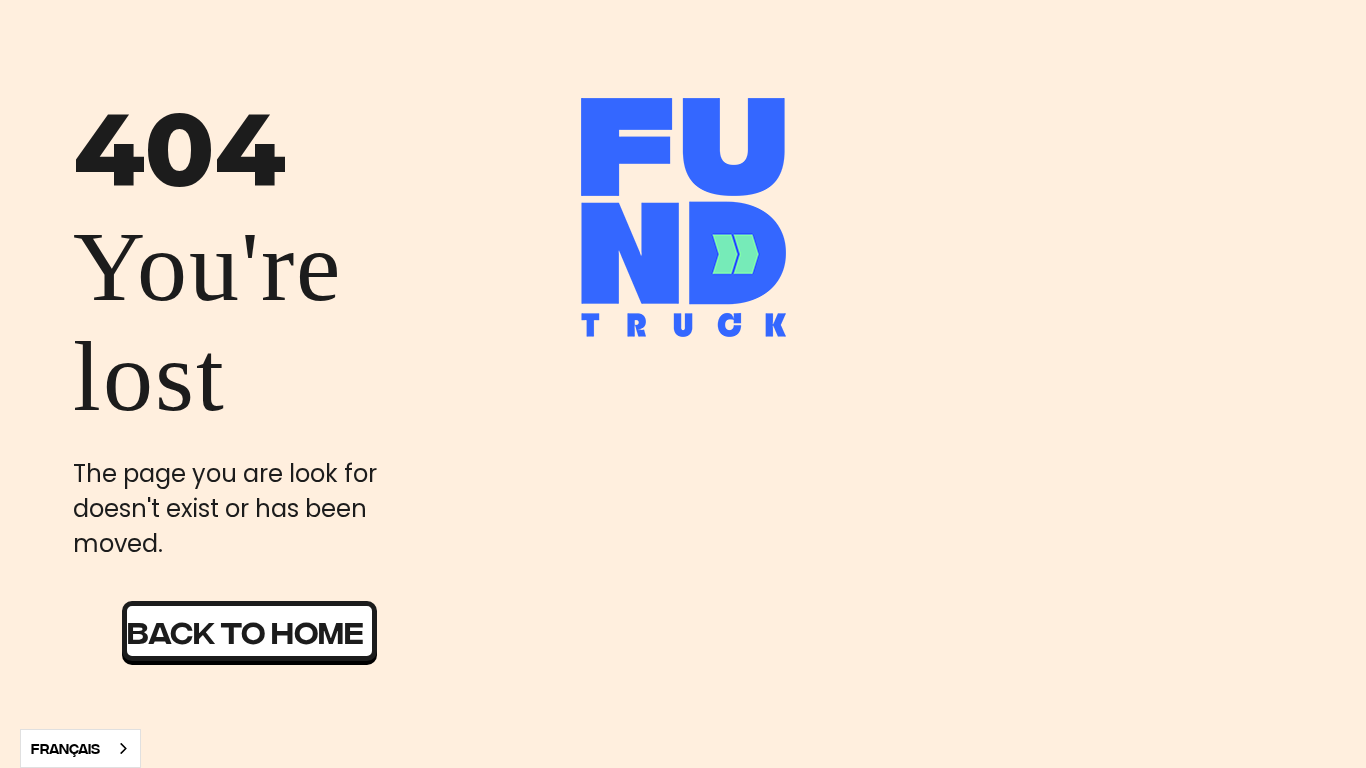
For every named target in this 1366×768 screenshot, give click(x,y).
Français (65, 748)
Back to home (245, 630)
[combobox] (80, 748)
